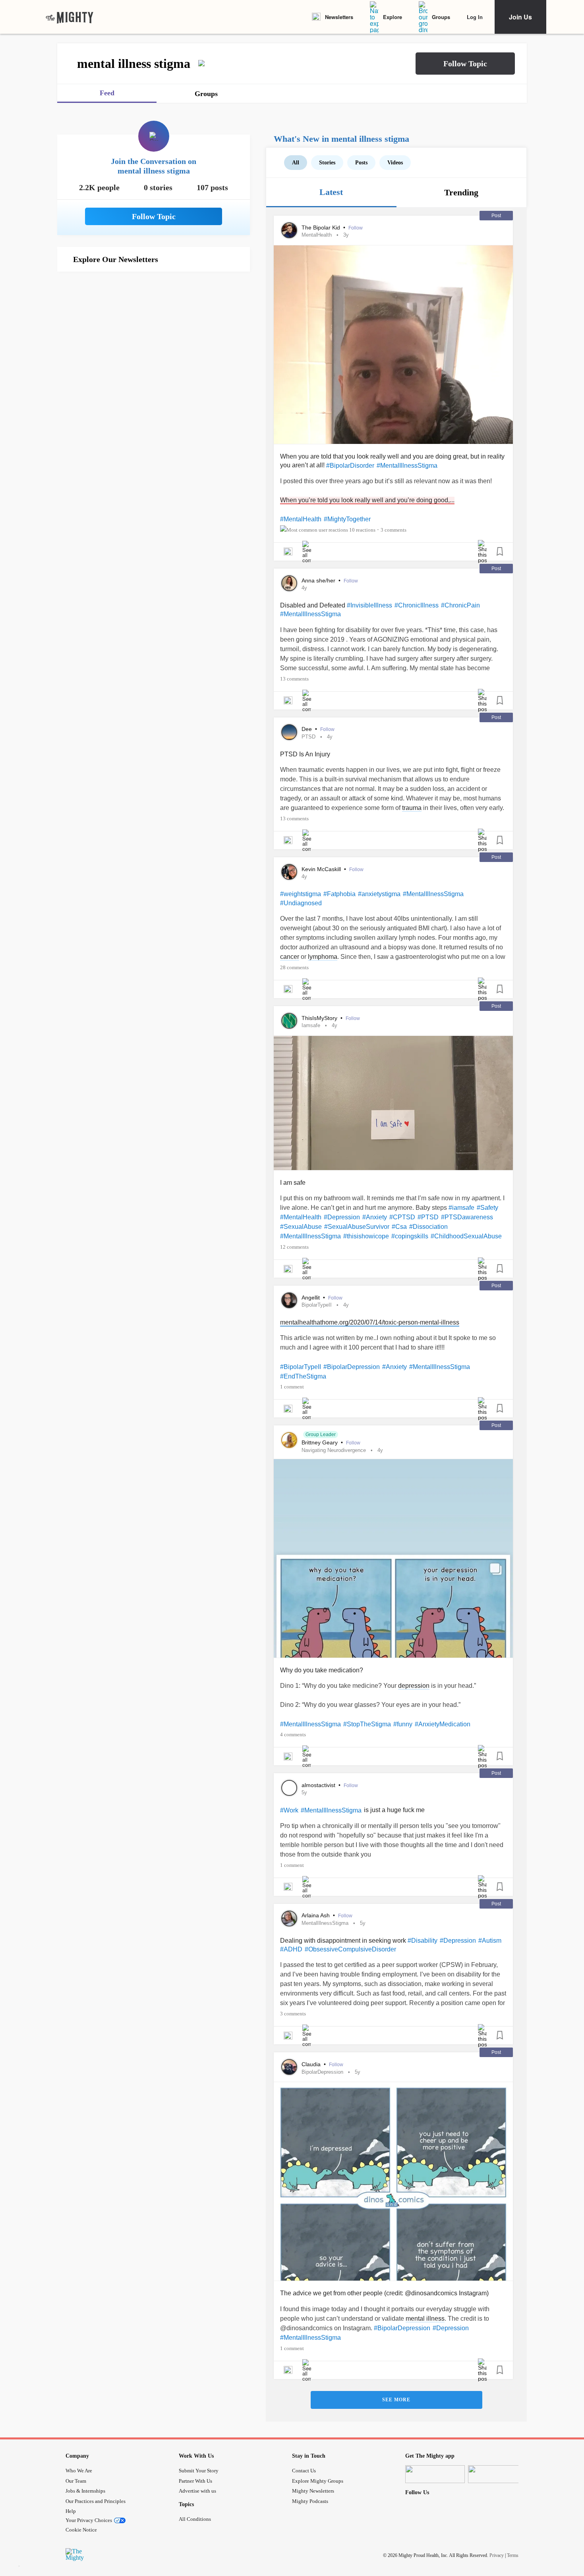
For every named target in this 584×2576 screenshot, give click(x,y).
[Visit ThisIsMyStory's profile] (289, 1021)
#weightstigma (301, 894)
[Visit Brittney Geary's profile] (289, 1440)
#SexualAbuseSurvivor (357, 1227)
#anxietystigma (379, 894)
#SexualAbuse (301, 1227)
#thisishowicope (366, 1236)
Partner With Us (195, 2481)
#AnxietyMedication (443, 1724)
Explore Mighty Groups (318, 2481)
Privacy (497, 2555)
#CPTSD (402, 1217)
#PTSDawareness (467, 1217)
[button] (465, 64)
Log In (475, 17)
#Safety (487, 1208)
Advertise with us (197, 2491)
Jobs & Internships (85, 2491)
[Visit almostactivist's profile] (289, 1788)
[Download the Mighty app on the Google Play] (498, 2474)
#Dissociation (428, 1227)
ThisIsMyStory (320, 1018)
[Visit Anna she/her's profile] (289, 583)
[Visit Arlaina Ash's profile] (289, 1919)
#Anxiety (375, 1217)
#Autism (490, 1941)
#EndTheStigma (303, 1376)
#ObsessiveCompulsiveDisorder (350, 1949)
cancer (290, 957)
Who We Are (79, 2471)
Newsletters (339, 17)
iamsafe (311, 1025)
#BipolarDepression (352, 1367)
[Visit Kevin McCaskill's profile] (289, 872)
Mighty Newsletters (313, 2491)
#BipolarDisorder (350, 466)
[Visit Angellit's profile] (289, 1300)
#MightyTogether (347, 519)
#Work (289, 1810)
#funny (403, 1724)
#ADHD (291, 1949)
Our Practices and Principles (96, 2501)
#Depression (342, 1217)
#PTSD (428, 1217)
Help (71, 2511)
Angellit (311, 1298)
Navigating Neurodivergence (334, 1450)
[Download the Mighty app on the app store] (435, 2474)
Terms (513, 2555)
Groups (441, 17)
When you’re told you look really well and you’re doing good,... (367, 500)
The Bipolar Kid (322, 228)
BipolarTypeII (317, 1305)
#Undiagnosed (301, 903)
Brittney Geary (320, 1442)
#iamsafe (461, 1208)
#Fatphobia (339, 894)
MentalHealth (317, 235)
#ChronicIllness (417, 605)
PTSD (308, 737)
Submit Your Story (199, 2471)
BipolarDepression (322, 2072)
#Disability (423, 1941)
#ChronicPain (460, 605)
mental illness (425, 2319)
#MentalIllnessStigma (407, 466)
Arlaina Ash (316, 1915)
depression (414, 1686)
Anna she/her (319, 580)
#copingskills (410, 1236)
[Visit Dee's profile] (289, 732)
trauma (412, 808)
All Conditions (195, 2519)
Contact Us (304, 2471)
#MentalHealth (301, 519)
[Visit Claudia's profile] (289, 2067)
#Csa (399, 1227)
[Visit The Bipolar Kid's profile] (289, 230)
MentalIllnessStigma (325, 1923)
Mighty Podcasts (310, 2501)
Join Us (520, 17)
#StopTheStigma (367, 1724)
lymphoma (323, 957)
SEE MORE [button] (396, 2400)
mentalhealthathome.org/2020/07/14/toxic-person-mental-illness (370, 1322)
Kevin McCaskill (322, 869)
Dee (307, 729)
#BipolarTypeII (301, 1367)
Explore (393, 17)
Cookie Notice (81, 2530)
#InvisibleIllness (369, 605)
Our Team (76, 2481)
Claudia (312, 2064)
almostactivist (319, 1785)
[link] (70, 17)
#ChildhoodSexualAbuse (466, 1236)
